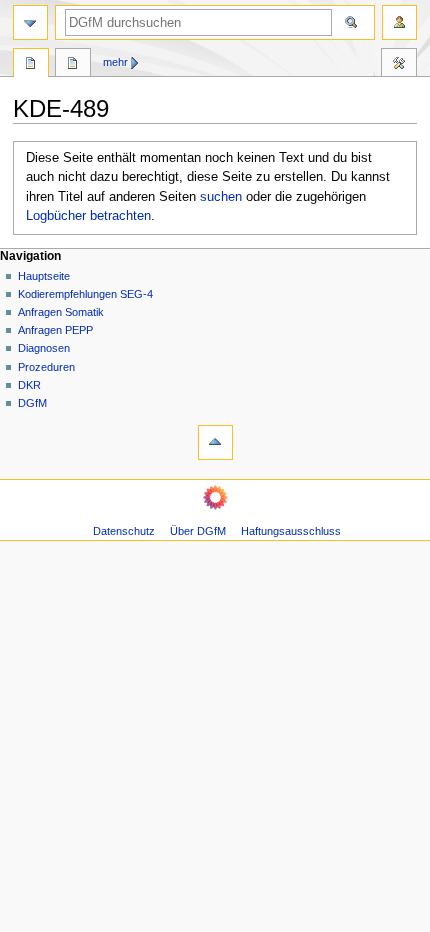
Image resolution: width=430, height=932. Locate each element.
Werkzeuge (399, 65)
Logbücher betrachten (88, 216)
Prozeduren (46, 367)
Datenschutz (124, 531)
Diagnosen (44, 348)
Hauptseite (44, 276)
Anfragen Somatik (61, 312)
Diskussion (73, 65)
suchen (221, 197)
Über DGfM (198, 531)
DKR (29, 385)
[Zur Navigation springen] (30, 22)
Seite (31, 65)
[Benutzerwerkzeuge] (399, 22)
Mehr (115, 62)
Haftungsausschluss (291, 531)
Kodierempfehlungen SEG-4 (85, 294)
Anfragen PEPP (55, 330)
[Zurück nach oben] (215, 442)
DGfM (32, 403)
